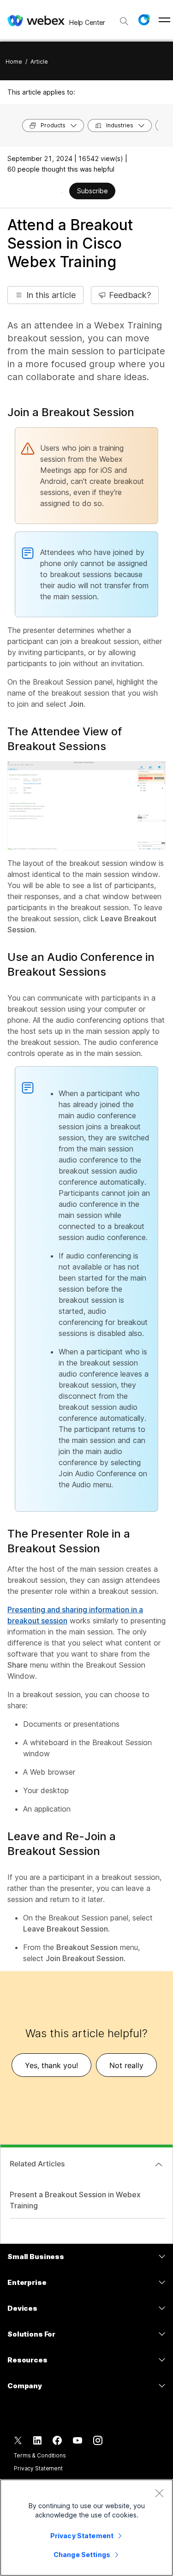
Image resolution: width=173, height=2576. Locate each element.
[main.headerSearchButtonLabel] (124, 18)
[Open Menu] (164, 20)
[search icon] (124, 21)
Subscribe (92, 191)
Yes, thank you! (51, 2065)
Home (14, 62)
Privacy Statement (38, 2468)
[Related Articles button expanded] (159, 2165)
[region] (86, 2528)
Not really (126, 2065)
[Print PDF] (62, 192)
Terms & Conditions (40, 2455)
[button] (144, 20)
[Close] (159, 2493)
